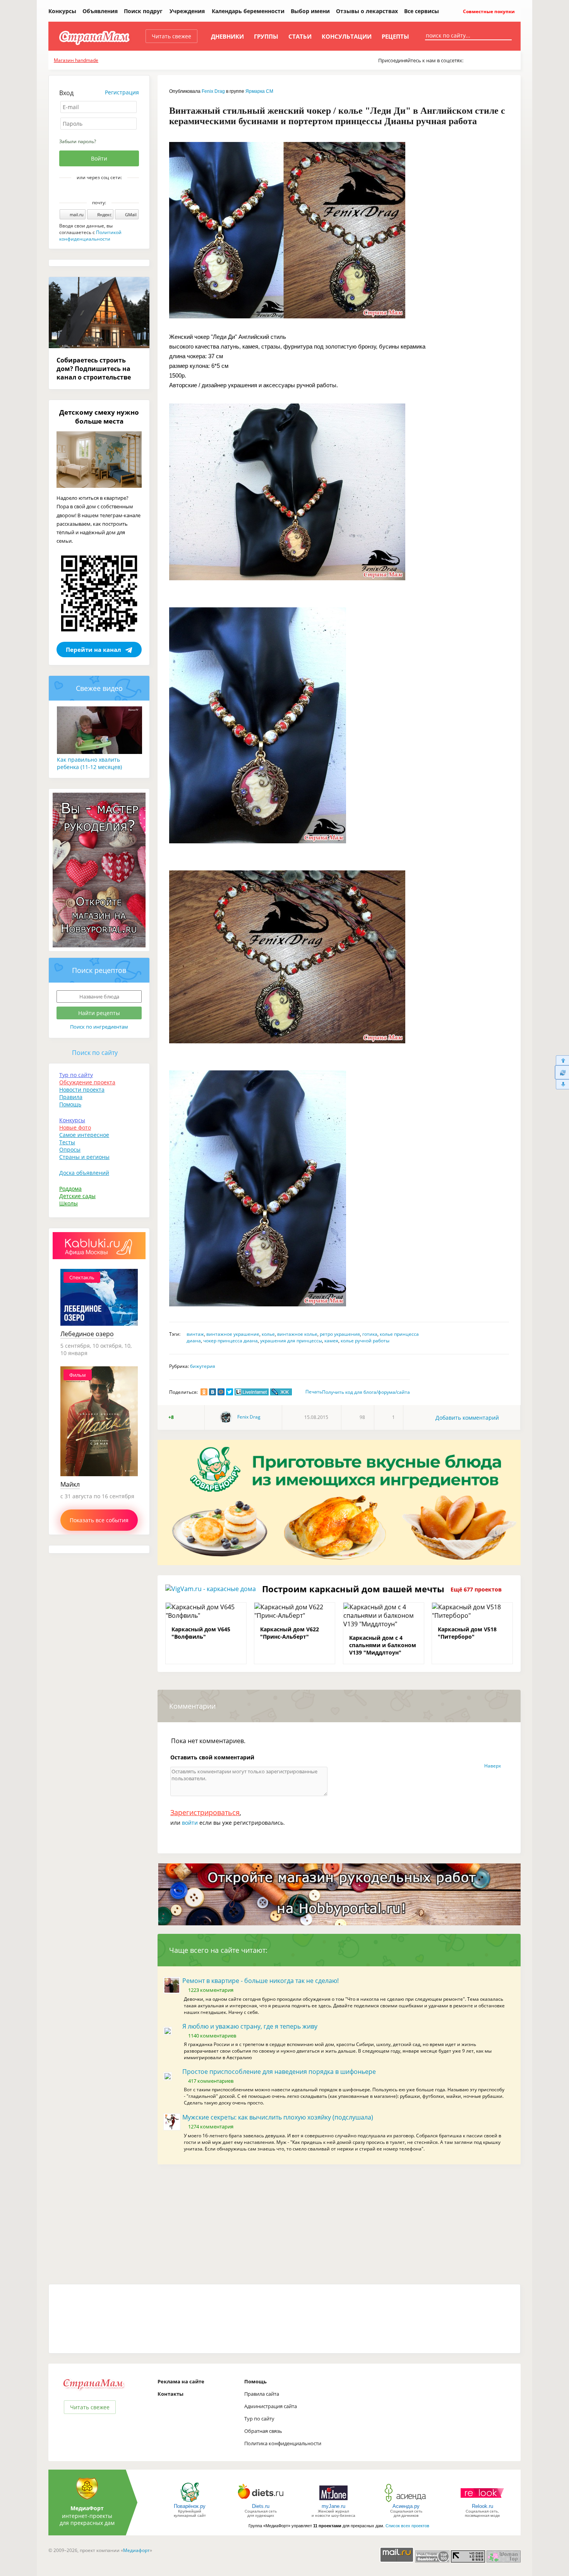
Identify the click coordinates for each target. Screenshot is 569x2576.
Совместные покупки (488, 11)
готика (370, 1334)
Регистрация (122, 92)
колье (268, 1334)
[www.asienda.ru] (406, 2502)
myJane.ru (333, 2506)
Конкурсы (62, 11)
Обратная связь (263, 2431)
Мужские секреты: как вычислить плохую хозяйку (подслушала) (278, 2117)
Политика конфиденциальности (283, 2443)
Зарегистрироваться (205, 1812)
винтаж (195, 1334)
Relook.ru (482, 2506)
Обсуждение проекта (87, 1082)
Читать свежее (171, 36)
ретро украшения (340, 1334)
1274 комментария (211, 2126)
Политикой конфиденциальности (90, 236)
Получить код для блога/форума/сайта (366, 1392)
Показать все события (99, 1520)
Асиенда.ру (406, 2506)
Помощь (70, 1104)
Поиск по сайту (95, 1053)
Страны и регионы (84, 1157)
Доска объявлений (84, 1173)
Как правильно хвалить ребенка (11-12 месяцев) (89, 763)
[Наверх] (562, 1060)
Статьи (300, 36)
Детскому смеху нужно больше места (99, 417)
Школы (69, 1203)
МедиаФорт (87, 2508)
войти (190, 1823)
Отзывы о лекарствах (367, 11)
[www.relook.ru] (482, 2502)
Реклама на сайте (181, 2381)
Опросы (70, 1150)
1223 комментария (211, 1990)
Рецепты (395, 36)
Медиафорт (136, 2550)
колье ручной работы (365, 1341)
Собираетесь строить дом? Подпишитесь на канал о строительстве (94, 369)
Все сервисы (422, 11)
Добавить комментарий (467, 1418)
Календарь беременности (248, 11)
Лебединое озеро (87, 1334)
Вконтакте (94, 191)
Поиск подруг (143, 11)
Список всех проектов (407, 2526)
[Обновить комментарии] (562, 1072)
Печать (314, 1392)
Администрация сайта (271, 2406)
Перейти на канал (93, 650)
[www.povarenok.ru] (190, 2502)
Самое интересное (84, 1135)
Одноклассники (105, 191)
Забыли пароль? (78, 141)
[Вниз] (562, 1085)
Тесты (67, 1142)
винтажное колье (297, 1334)
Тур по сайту (76, 1075)
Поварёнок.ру (190, 2506)
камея (331, 1341)
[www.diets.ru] (261, 2502)
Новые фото (75, 1127)
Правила (71, 1097)
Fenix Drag (213, 91)
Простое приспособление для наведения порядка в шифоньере (279, 2072)
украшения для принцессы (291, 1341)
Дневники (227, 36)
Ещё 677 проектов (476, 1589)
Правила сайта (262, 2394)
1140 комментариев (212, 2036)
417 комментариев (211, 2081)
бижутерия (203, 1366)
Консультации (347, 36)
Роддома (70, 1189)
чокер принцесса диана (231, 1341)
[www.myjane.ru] (333, 2502)
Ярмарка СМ (259, 91)
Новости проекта (82, 1090)
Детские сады (77, 1196)
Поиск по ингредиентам (99, 1027)
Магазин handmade (76, 60)
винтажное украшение (233, 1334)
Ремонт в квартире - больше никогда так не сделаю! (261, 1981)
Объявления (100, 11)
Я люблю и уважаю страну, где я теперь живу (250, 2026)
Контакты (171, 2394)
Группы (266, 36)
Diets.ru (261, 2506)
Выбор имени (310, 11)
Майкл (70, 1484)
